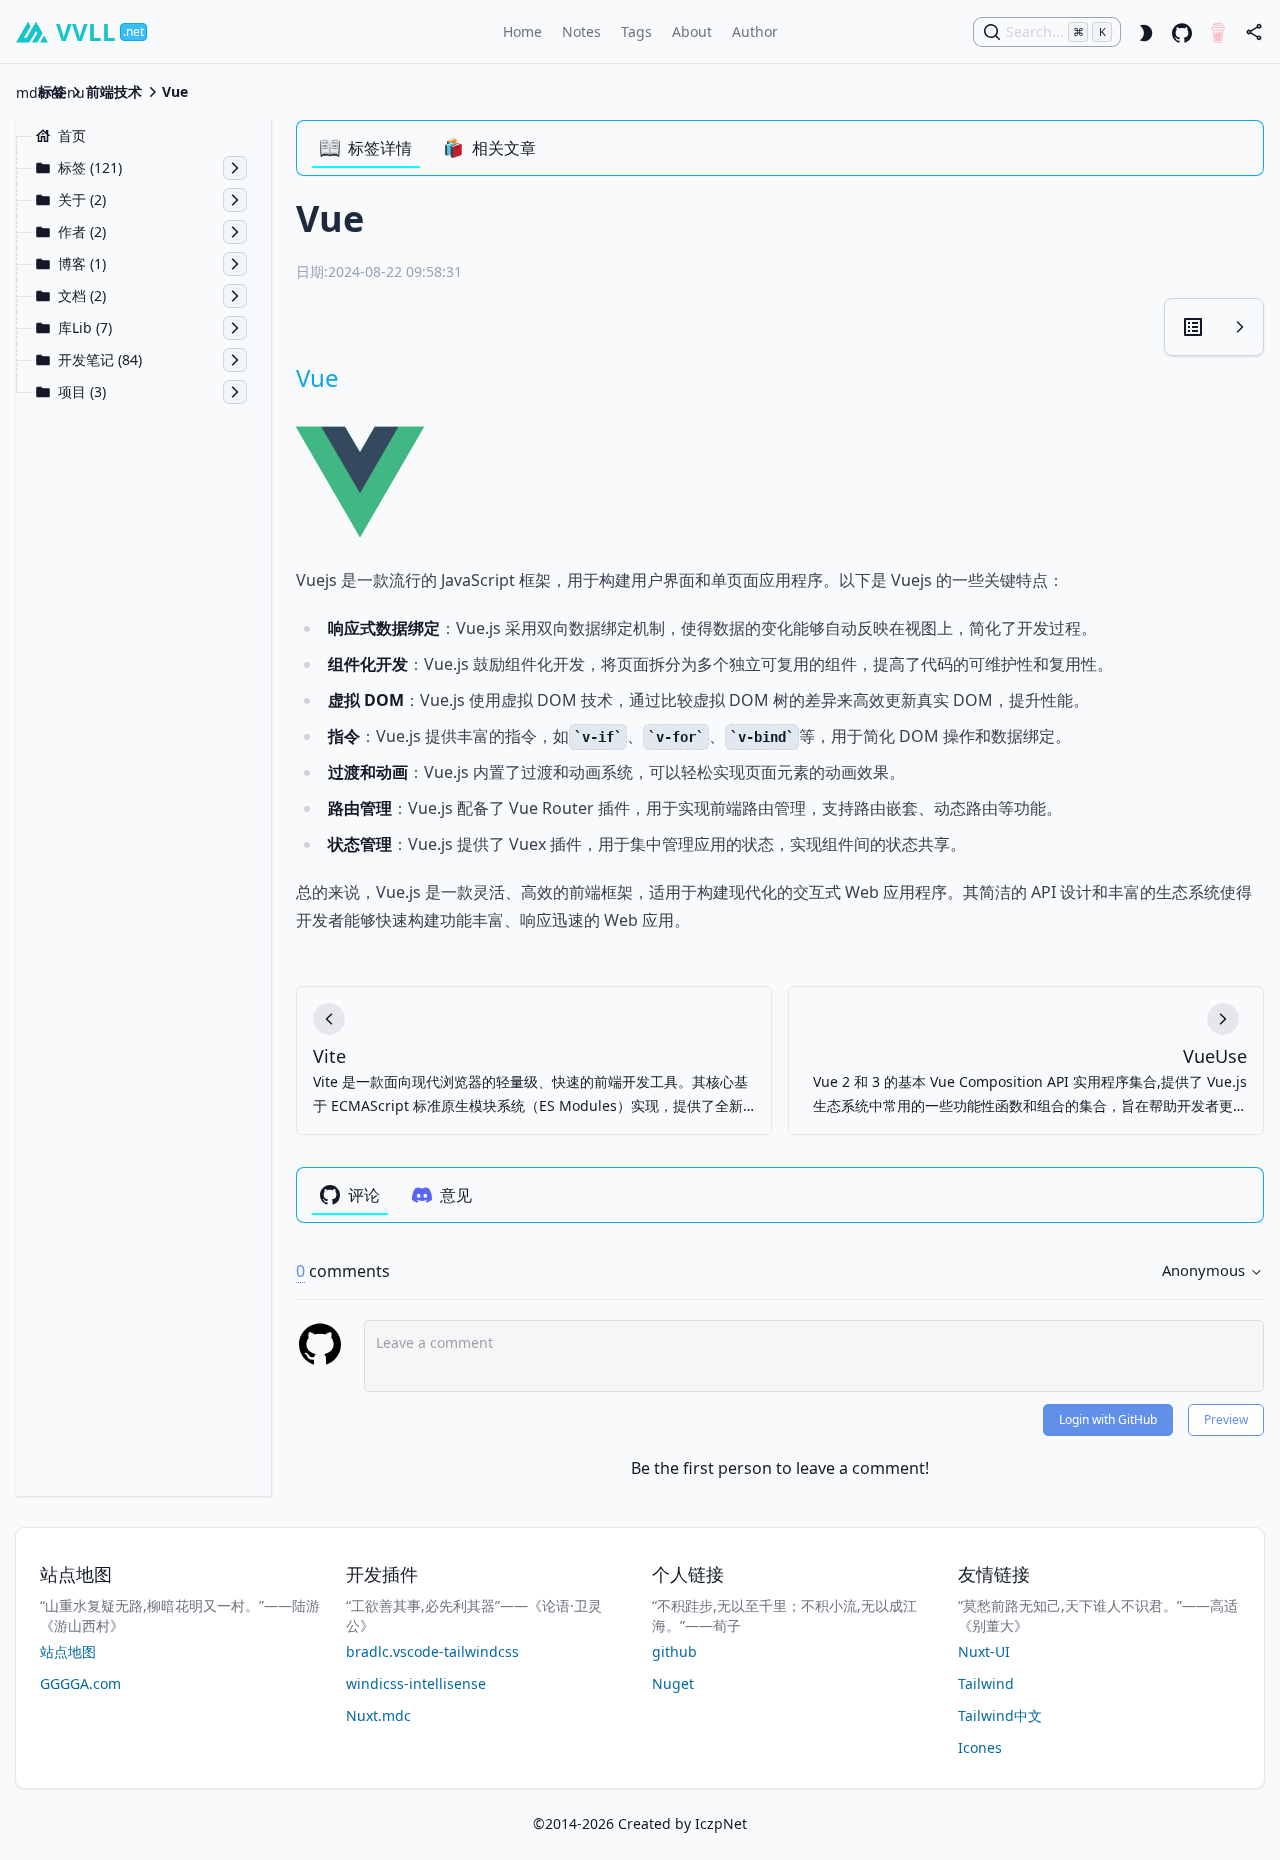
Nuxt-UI (984, 1651)
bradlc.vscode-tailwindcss (432, 1651)
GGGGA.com (80, 1683)
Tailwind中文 (1000, 1715)
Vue (317, 377)
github (674, 1651)
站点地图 (68, 1651)
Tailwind (986, 1683)
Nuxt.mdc (378, 1715)
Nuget (673, 1683)
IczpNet (721, 1823)
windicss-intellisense (416, 1683)
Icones (980, 1747)
